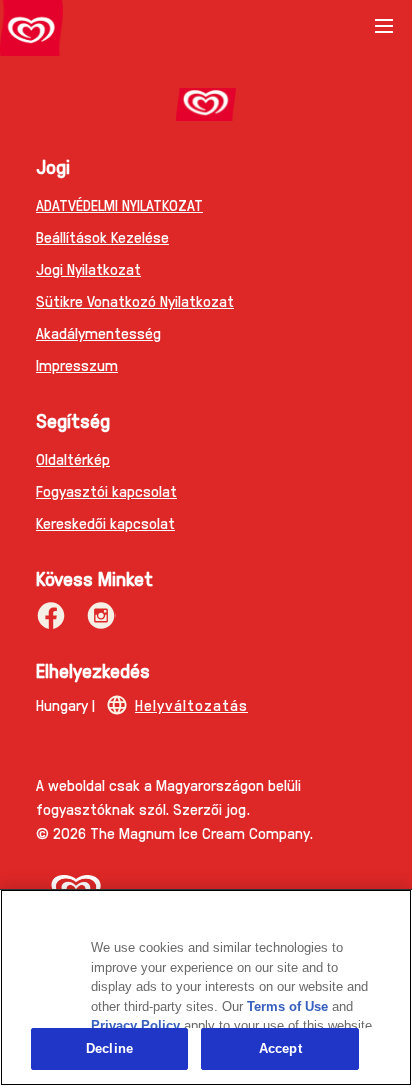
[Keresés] (334, 28)
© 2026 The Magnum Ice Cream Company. (174, 832)
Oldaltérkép (73, 458)
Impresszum (77, 364)
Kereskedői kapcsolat (105, 522)
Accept (280, 1048)
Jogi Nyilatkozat (88, 268)
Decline (109, 1048)
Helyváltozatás (191, 704)
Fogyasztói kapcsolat (106, 490)
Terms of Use (287, 1006)
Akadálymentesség (98, 332)
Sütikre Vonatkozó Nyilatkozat (135, 300)
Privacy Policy (135, 1025)
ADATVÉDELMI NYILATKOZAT (119, 204)
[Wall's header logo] (31, 32)
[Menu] (384, 33)
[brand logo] (206, 104)
